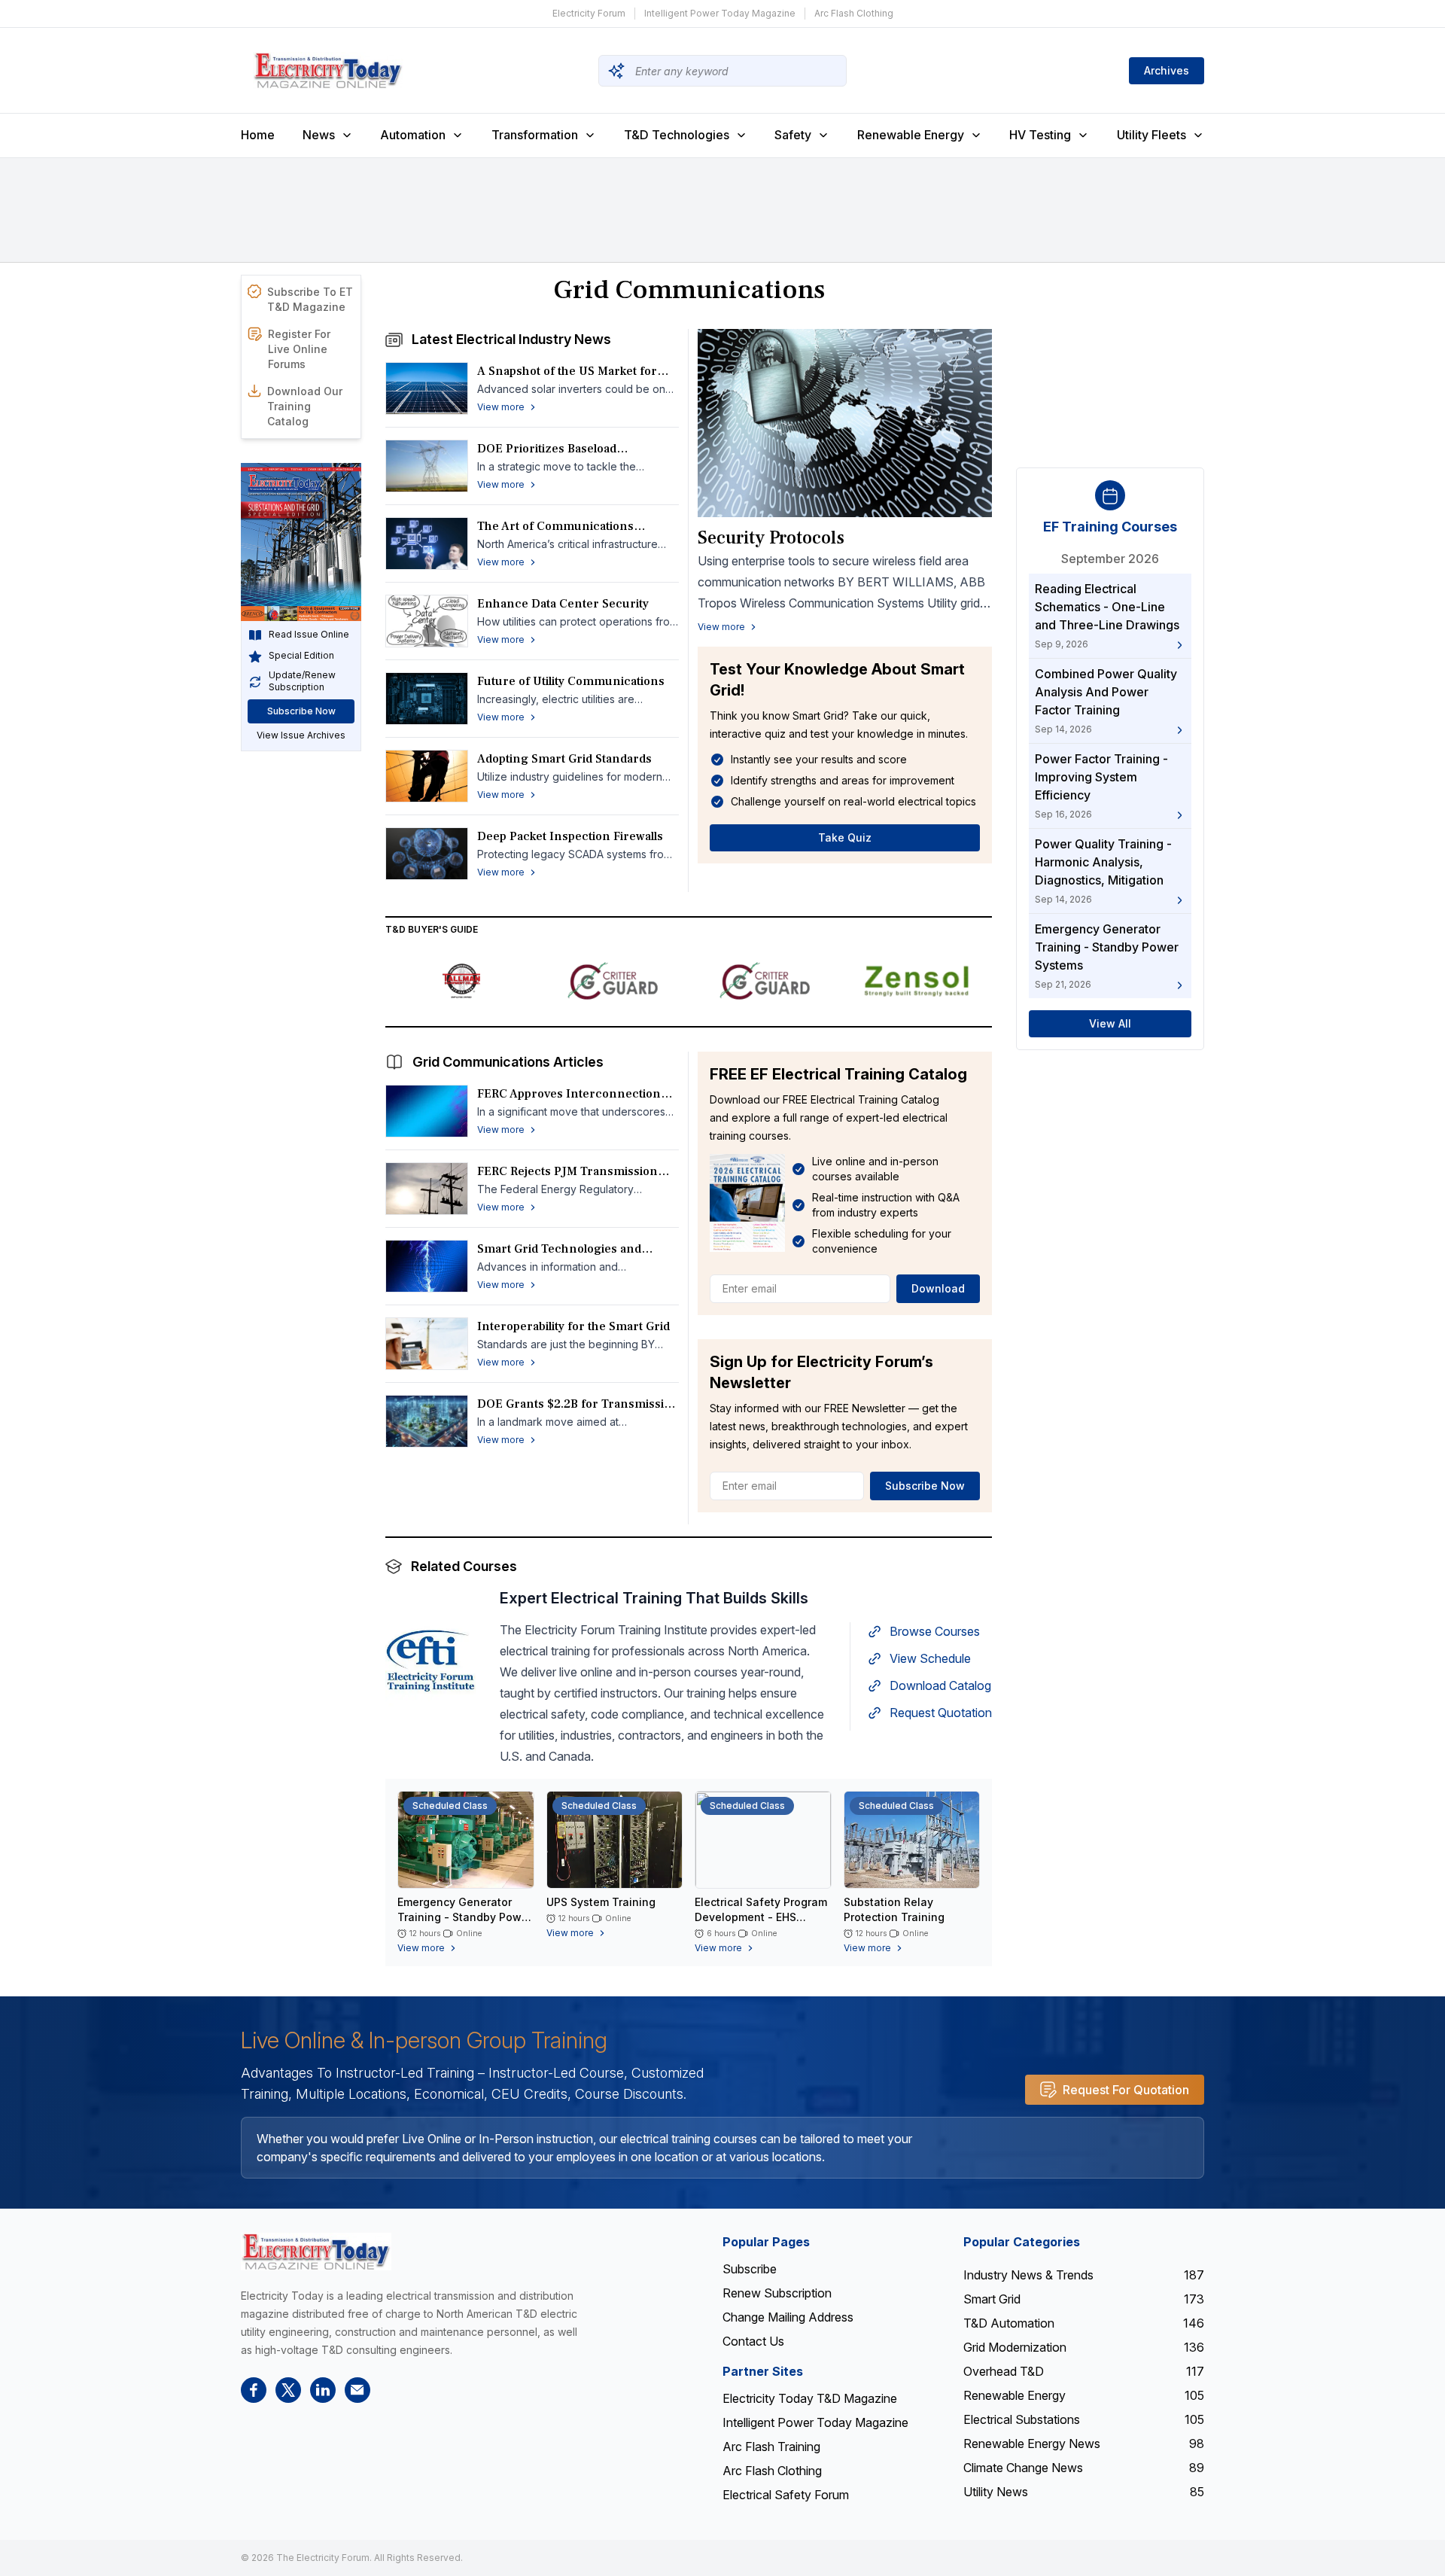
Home (258, 135)
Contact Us (753, 2341)
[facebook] (254, 2390)
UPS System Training (601, 1902)
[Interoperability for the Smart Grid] (427, 1344)
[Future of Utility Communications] (427, 699)
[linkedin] (323, 2390)
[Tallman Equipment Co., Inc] (461, 981)
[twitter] (288, 2390)
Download (938, 1288)
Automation (413, 135)
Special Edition (301, 656)
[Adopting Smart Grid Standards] (427, 776)
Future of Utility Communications (571, 681)
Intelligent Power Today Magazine (720, 13)
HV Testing (1040, 135)
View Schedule (930, 1658)
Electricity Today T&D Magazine (810, 2398)
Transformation (535, 135)
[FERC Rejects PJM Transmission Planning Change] (427, 1189)
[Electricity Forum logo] (316, 2251)
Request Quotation (941, 1713)
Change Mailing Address (788, 2317)
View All (1110, 1024)
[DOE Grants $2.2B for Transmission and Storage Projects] (427, 1421)
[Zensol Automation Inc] (917, 981)
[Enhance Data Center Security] (427, 621)
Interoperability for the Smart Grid (573, 1326)
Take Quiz (845, 837)
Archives (1167, 70)
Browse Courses (935, 1631)
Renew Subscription (777, 2293)
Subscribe (750, 2269)
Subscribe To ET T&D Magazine (310, 299)
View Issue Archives (301, 736)
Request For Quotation (1126, 2090)
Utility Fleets (1151, 135)
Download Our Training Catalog (305, 406)
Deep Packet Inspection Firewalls (570, 836)
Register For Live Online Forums (299, 349)
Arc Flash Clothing (854, 13)
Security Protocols (771, 538)
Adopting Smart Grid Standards (564, 759)
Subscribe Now (301, 712)
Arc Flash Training (771, 2447)
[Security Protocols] (845, 423)
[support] (357, 2390)
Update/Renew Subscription (302, 682)
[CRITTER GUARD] (613, 981)
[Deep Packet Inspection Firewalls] (427, 854)
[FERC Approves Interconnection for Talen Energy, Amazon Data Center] (427, 1111)
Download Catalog (940, 1685)
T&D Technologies (677, 135)
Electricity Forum (589, 13)
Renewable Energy (911, 135)
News (319, 135)
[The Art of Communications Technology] (427, 544)
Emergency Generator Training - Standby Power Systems (465, 1917)
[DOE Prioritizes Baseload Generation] (427, 466)
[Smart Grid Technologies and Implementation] (427, 1266)
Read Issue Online (309, 635)
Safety (793, 135)
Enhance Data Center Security (563, 604)
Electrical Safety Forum (786, 2495)
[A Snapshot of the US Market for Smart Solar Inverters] (427, 388)
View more (721, 627)
